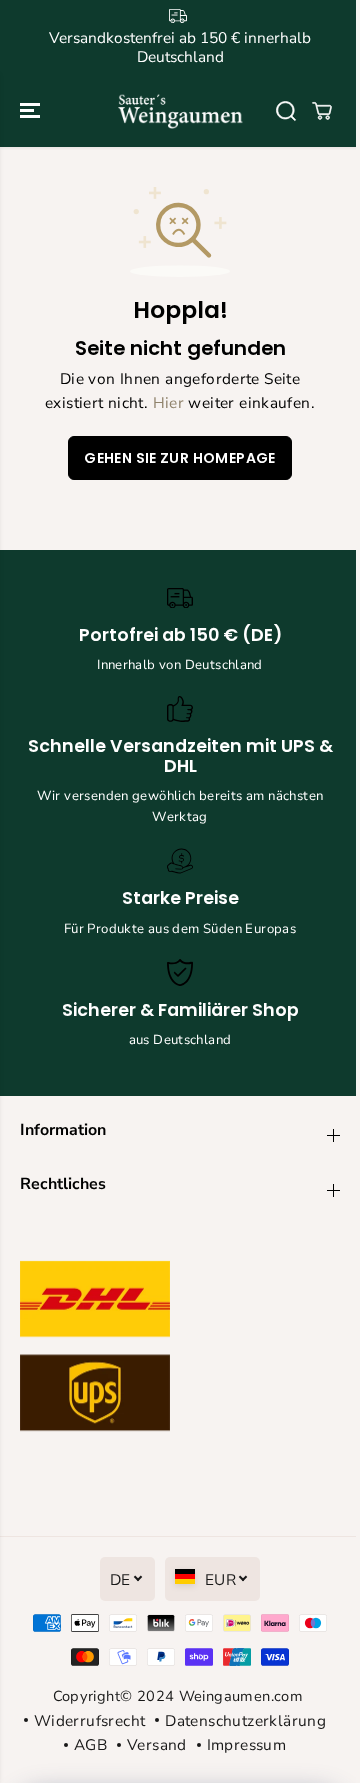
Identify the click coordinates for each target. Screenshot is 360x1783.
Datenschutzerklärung (245, 1720)
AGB (90, 1744)
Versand (157, 1744)
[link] (180, 1351)
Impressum (246, 1744)
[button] (32, 110)
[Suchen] (286, 111)
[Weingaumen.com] (180, 110)
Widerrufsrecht (89, 1720)
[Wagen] (322, 111)
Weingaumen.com (241, 1696)
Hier (169, 402)
